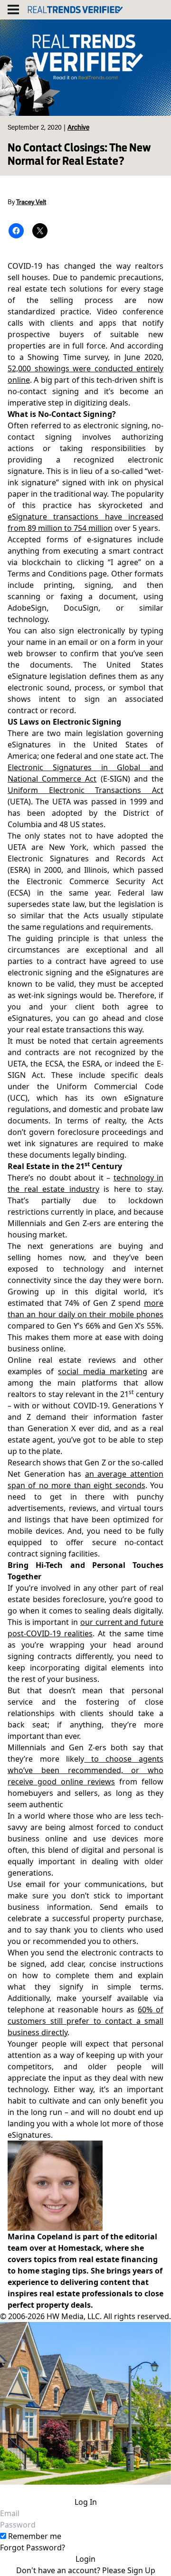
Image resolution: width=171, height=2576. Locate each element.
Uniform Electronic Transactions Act (85, 790)
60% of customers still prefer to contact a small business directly (85, 2021)
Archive (78, 128)
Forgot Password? (33, 2548)
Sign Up (141, 2570)
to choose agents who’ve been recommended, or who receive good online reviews (85, 1770)
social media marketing (102, 1371)
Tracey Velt (31, 203)
